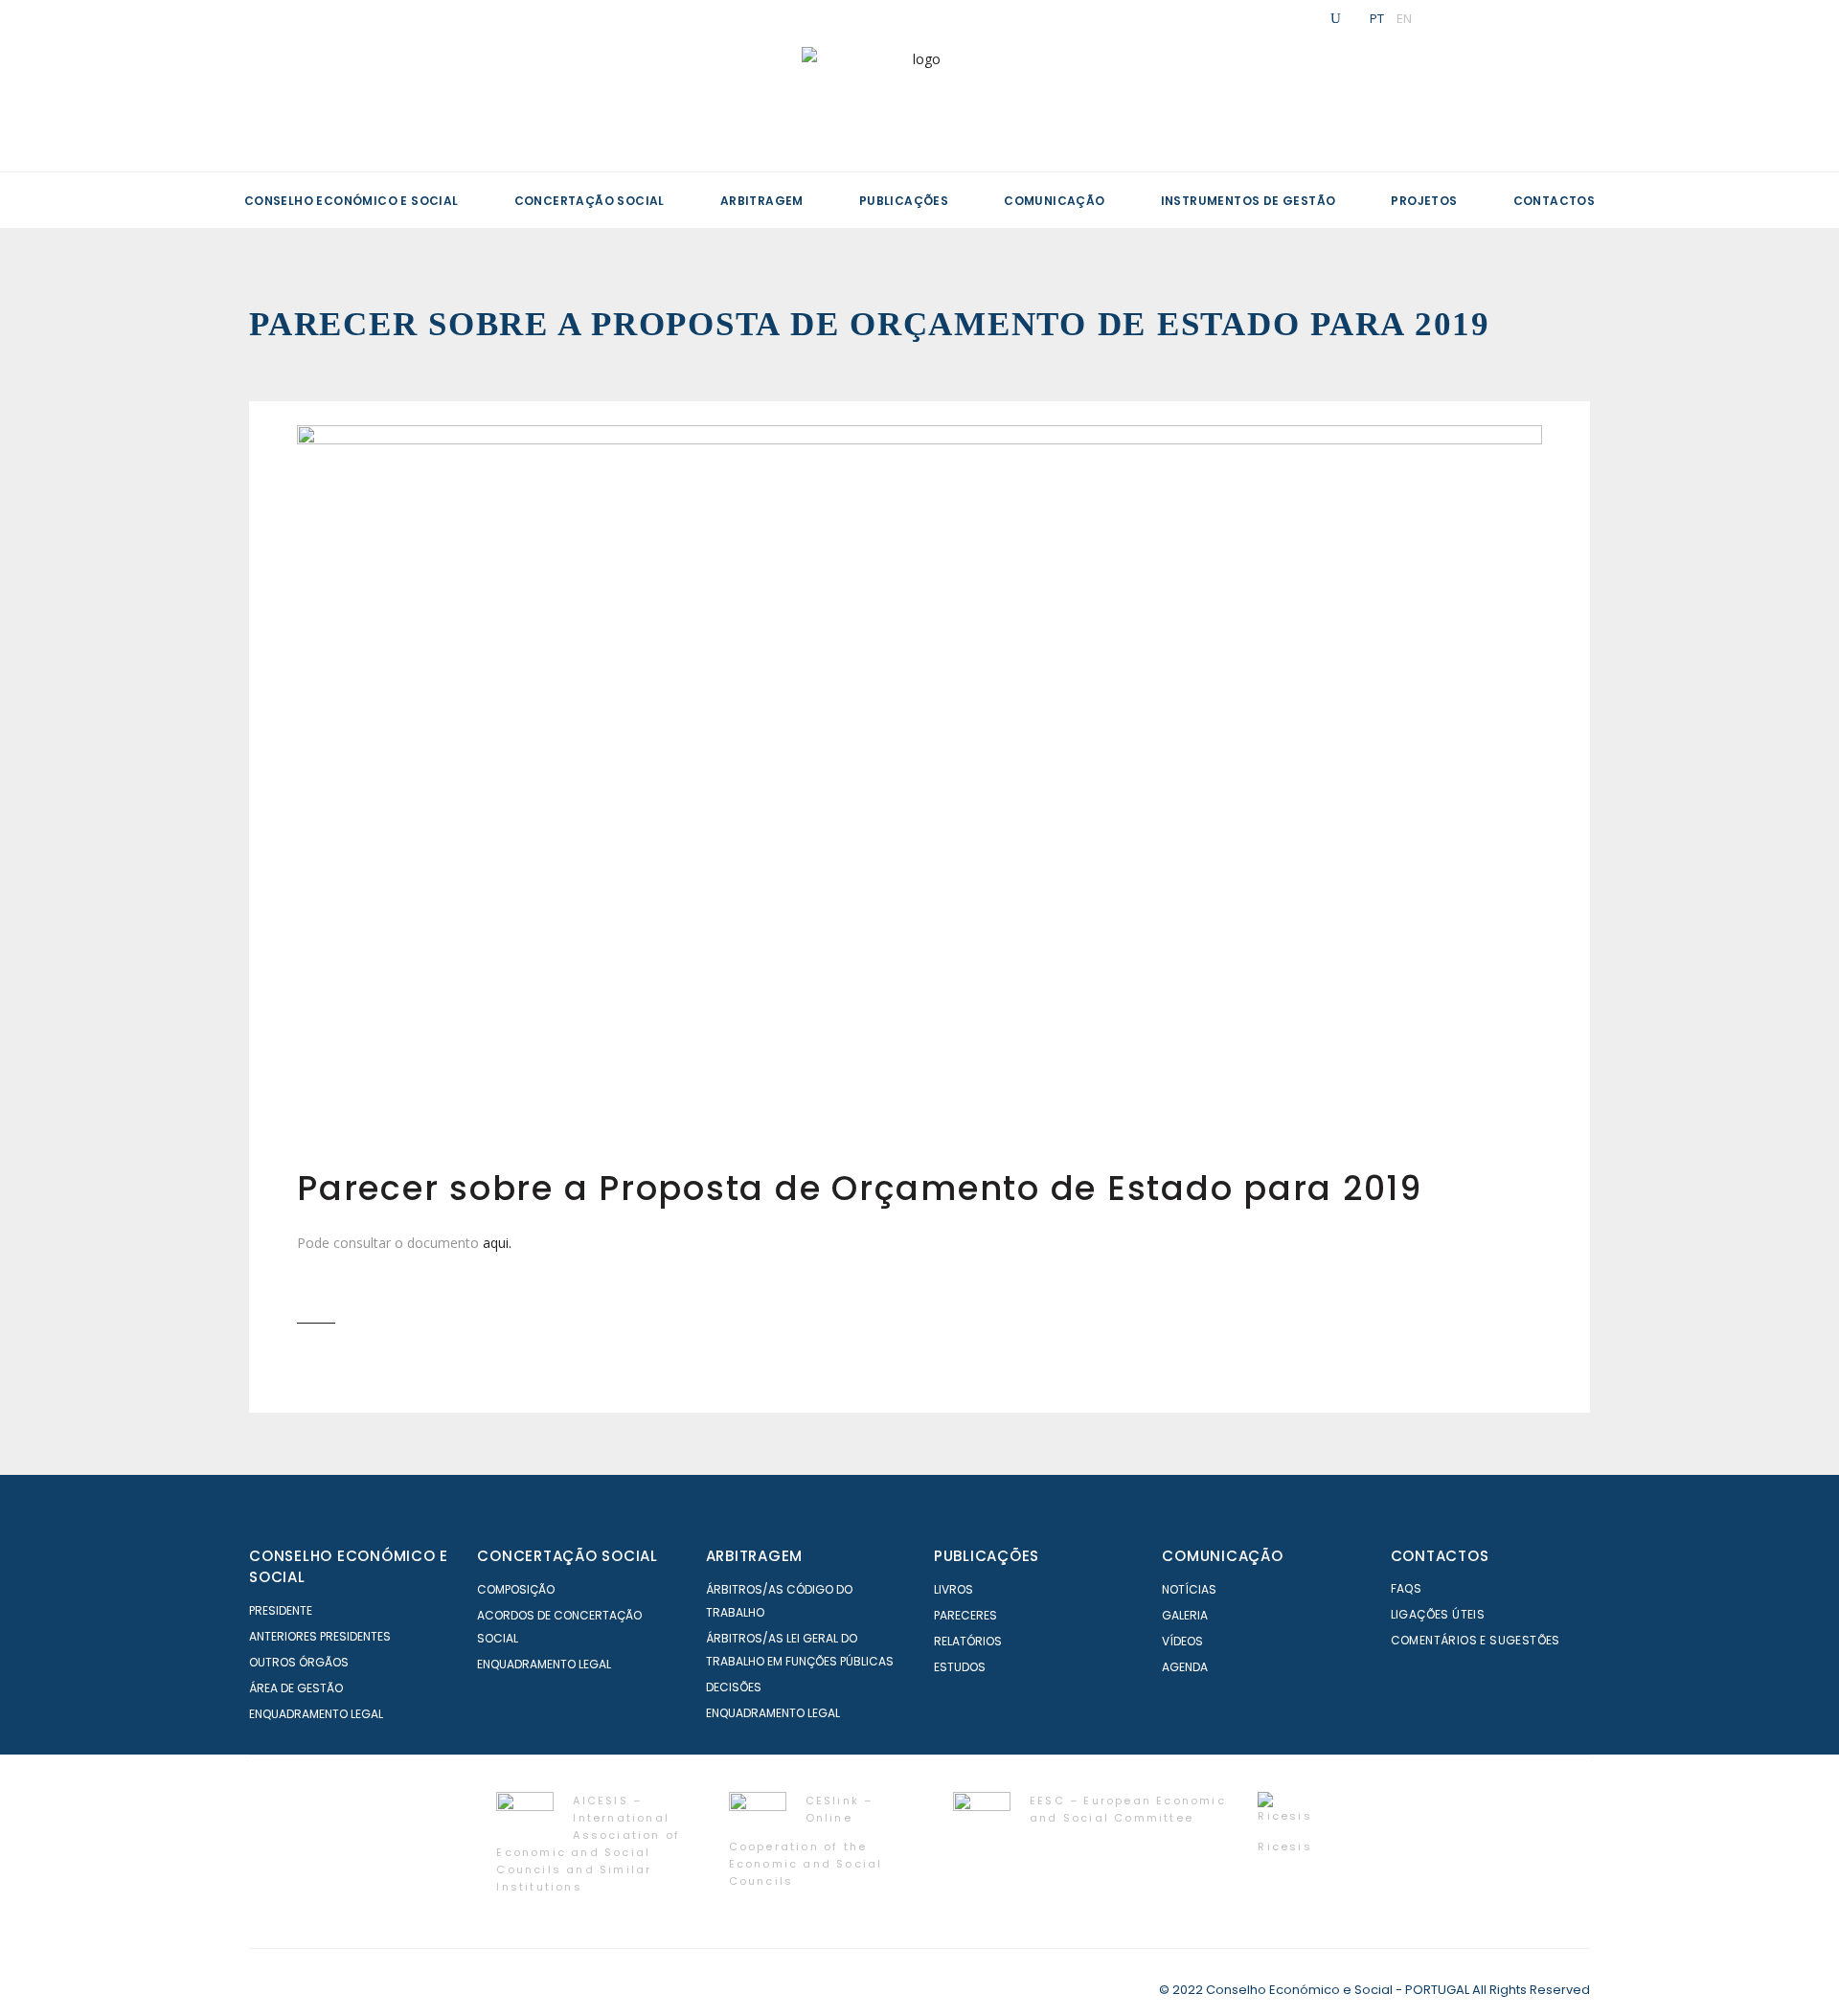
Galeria (1185, 1615)
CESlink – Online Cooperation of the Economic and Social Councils (806, 1840)
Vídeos (1182, 1641)
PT (1377, 18)
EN (1404, 18)
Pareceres (965, 1615)
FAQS (1407, 1588)
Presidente (281, 1610)
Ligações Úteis (1438, 1614)
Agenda (1185, 1667)
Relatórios (968, 1641)
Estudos (960, 1667)
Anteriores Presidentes (320, 1636)
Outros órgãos (299, 1662)
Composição (516, 1589)
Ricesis (1284, 1846)
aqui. (497, 1243)
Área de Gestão (296, 1688)
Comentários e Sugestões (1476, 1640)
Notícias (1189, 1589)
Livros (954, 1589)
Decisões (734, 1687)
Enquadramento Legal (316, 1714)
